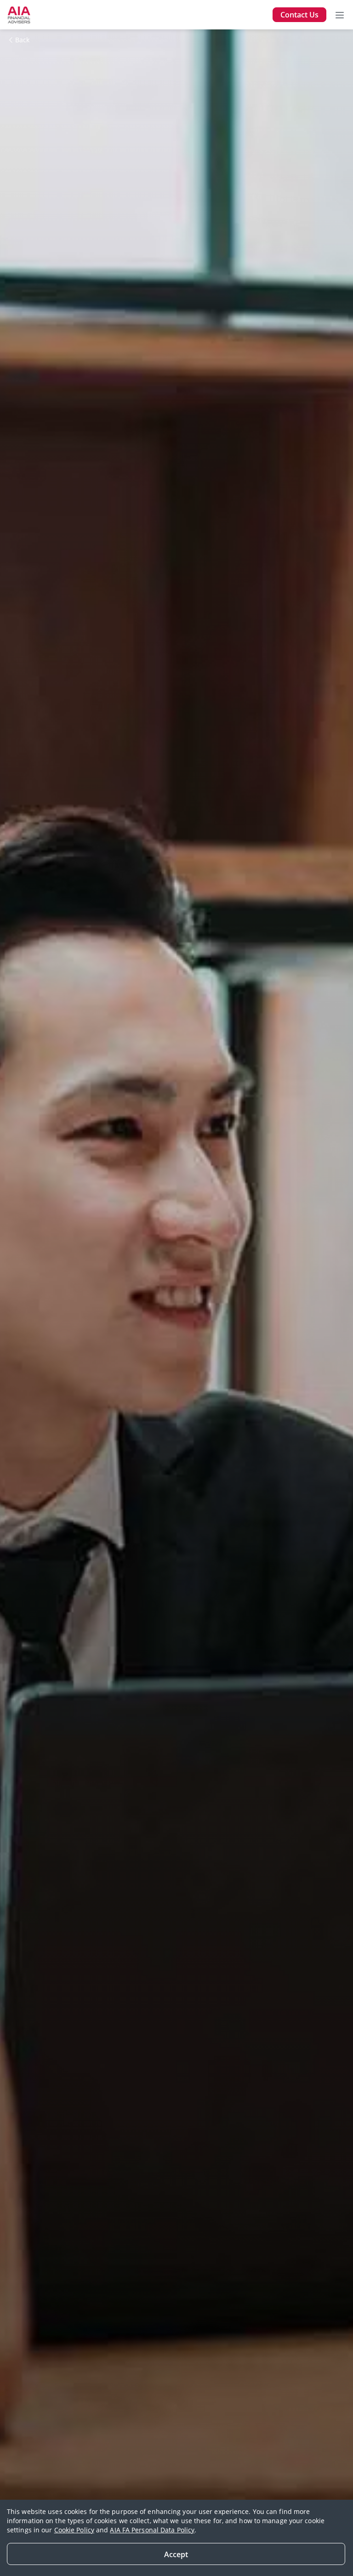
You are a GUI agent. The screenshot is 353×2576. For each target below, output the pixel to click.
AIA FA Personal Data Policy (152, 2530)
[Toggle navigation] (340, 15)
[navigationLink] (19, 15)
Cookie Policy (74, 2530)
